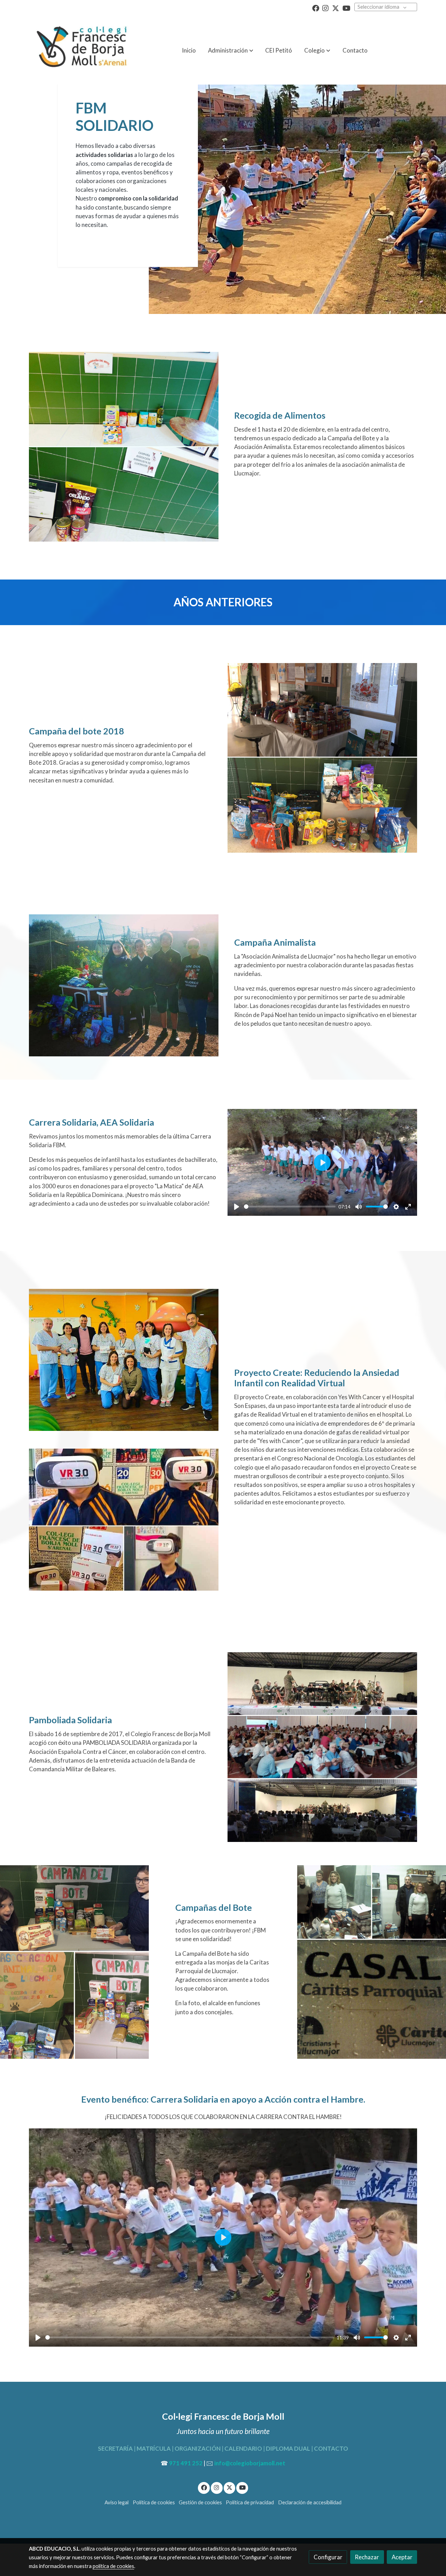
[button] (317, 50)
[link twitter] (336, 8)
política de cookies (113, 2566)
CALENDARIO (243, 2448)
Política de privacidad (250, 2502)
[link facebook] (316, 8)
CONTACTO (330, 2448)
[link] (80, 50)
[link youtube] (347, 8)
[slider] (290, 1207)
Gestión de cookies (200, 2502)
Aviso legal (117, 2502)
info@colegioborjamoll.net (250, 2463)
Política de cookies (154, 2502)
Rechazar (367, 2557)
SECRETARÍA (115, 2448)
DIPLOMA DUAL (288, 2448)
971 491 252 (186, 2463)
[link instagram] (325, 8)
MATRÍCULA (154, 2448)
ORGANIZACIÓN (198, 2448)
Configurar (328, 2557)
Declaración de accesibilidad (310, 2502)
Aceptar (402, 2557)
